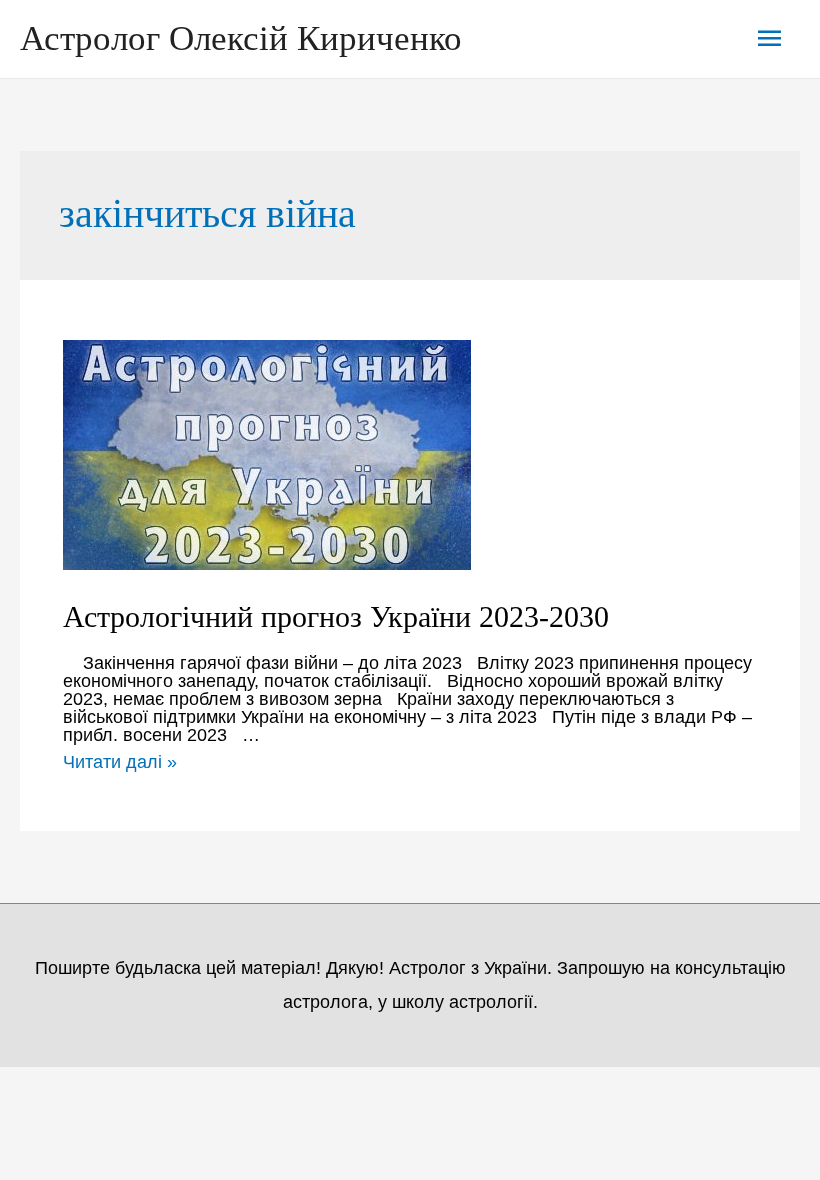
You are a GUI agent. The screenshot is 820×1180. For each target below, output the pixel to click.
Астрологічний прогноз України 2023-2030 (336, 616)
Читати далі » (120, 762)
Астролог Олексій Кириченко (241, 38)
